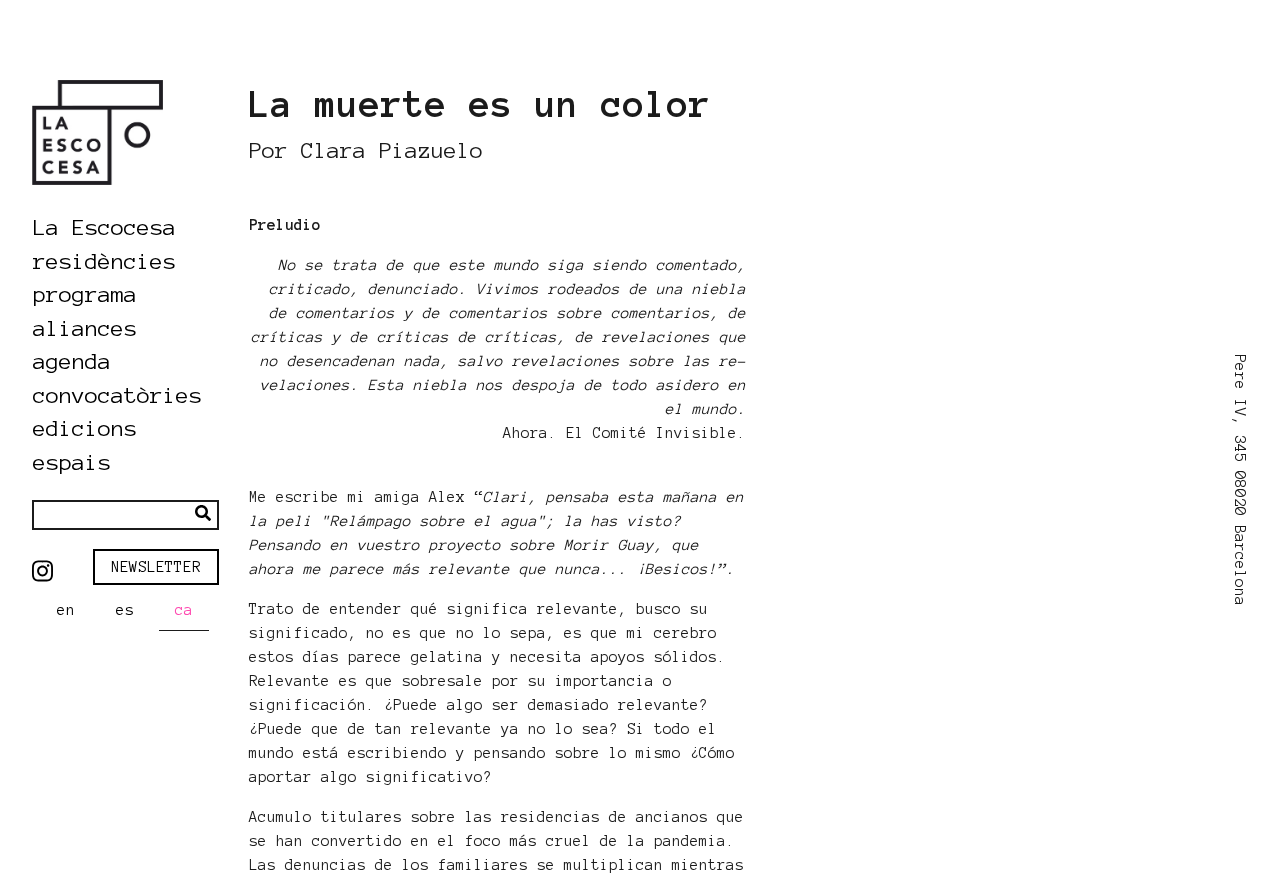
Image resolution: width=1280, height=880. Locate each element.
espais (72, 462)
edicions (85, 428)
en (66, 610)
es (125, 610)
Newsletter (156, 567)
